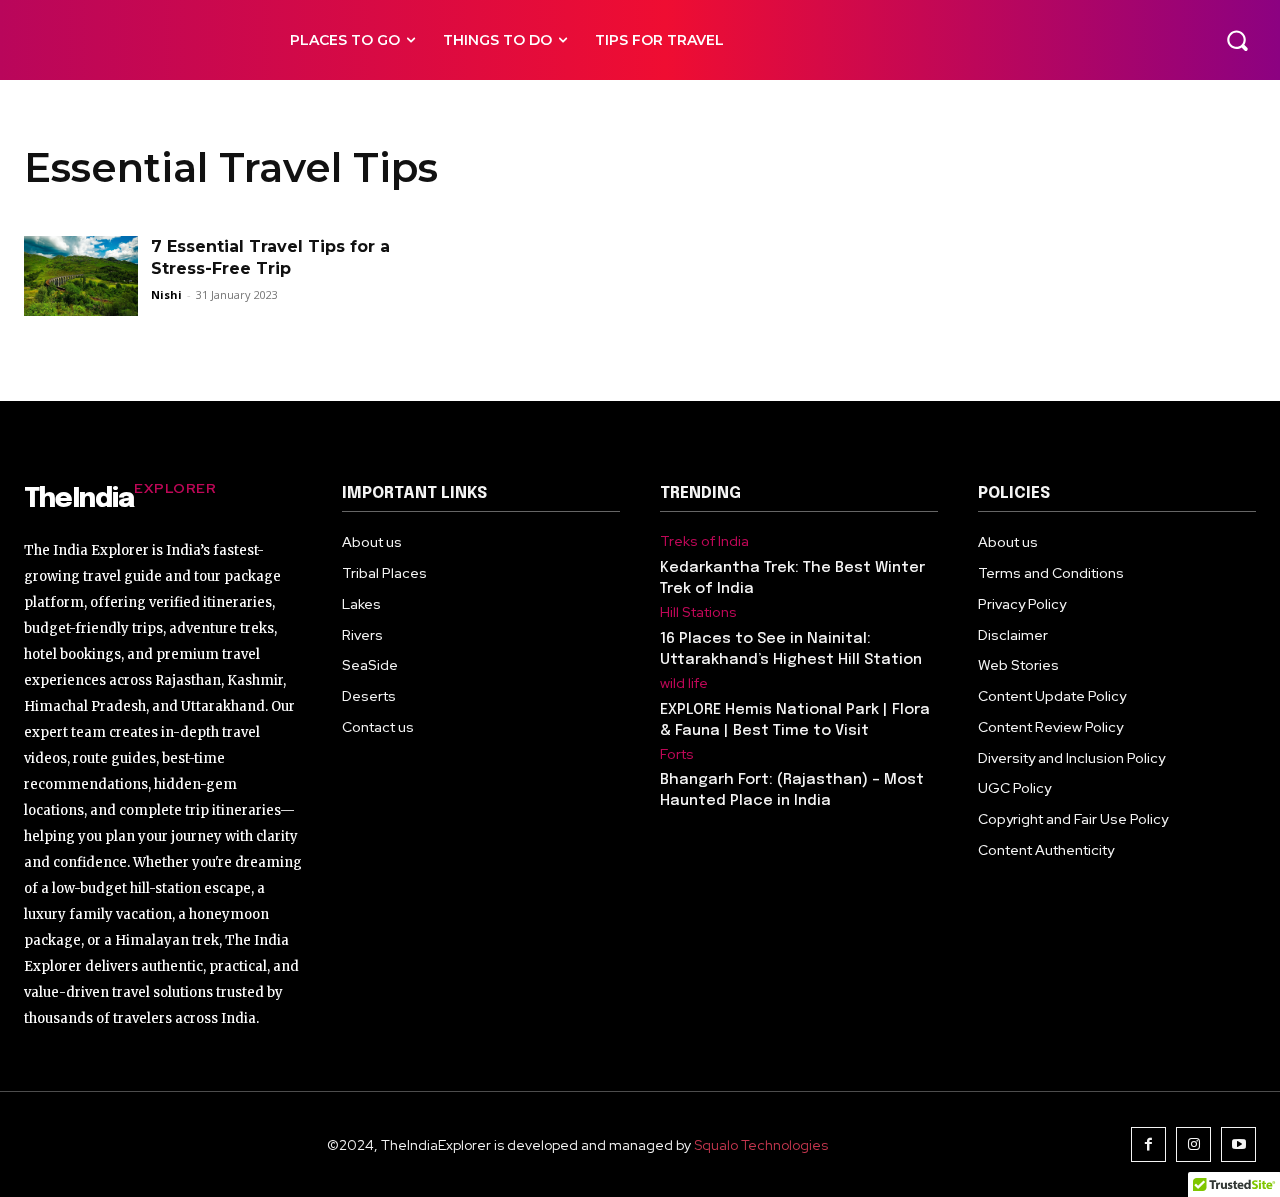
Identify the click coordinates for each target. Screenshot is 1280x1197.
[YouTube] (1238, 1144)
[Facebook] (1148, 1144)
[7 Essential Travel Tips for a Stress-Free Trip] (81, 276)
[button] (1237, 40)
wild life (684, 683)
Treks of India (704, 541)
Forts (677, 754)
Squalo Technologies (761, 1145)
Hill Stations (698, 612)
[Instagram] (1193, 1144)
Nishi (166, 294)
